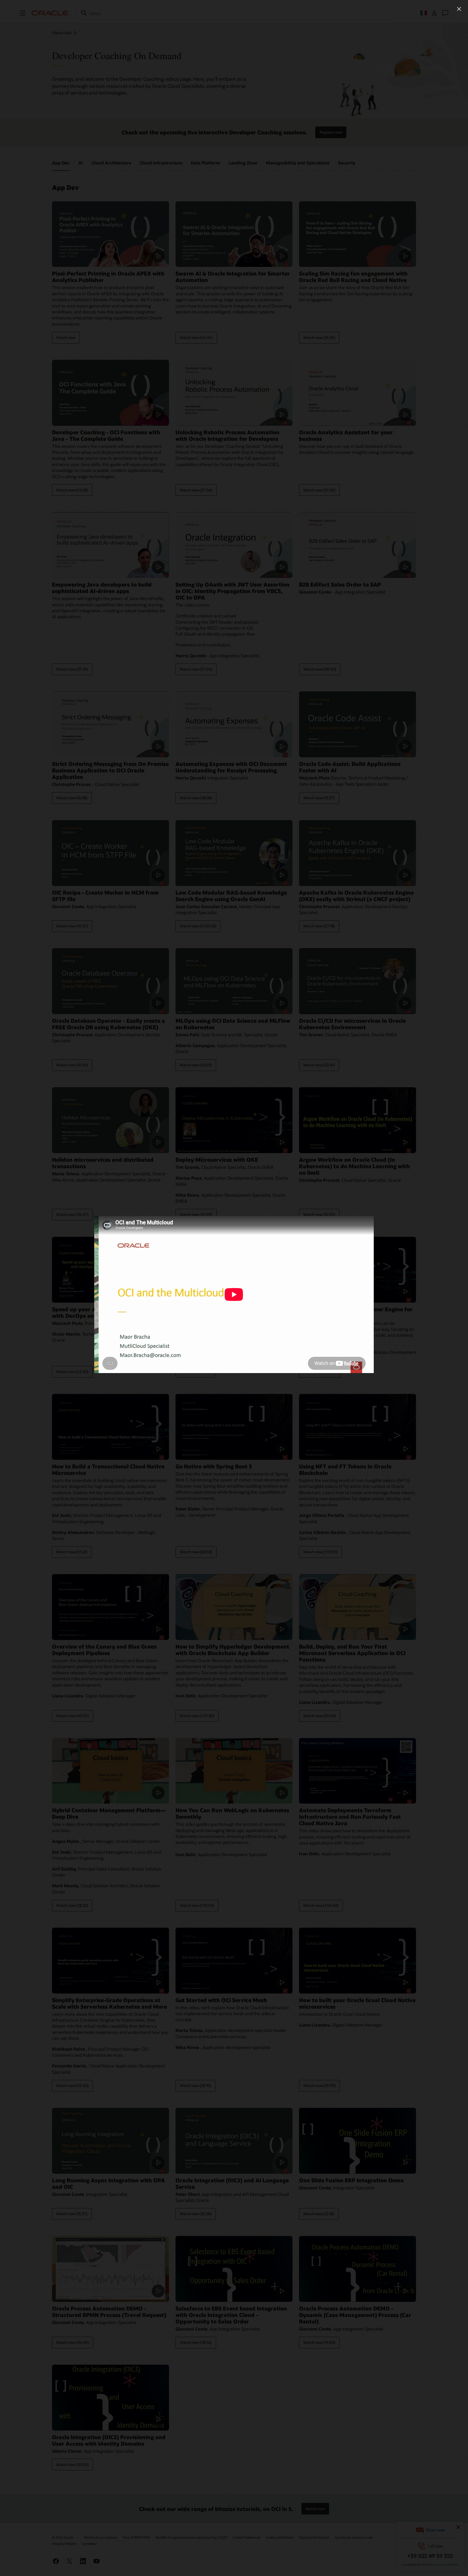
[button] (459, 9)
